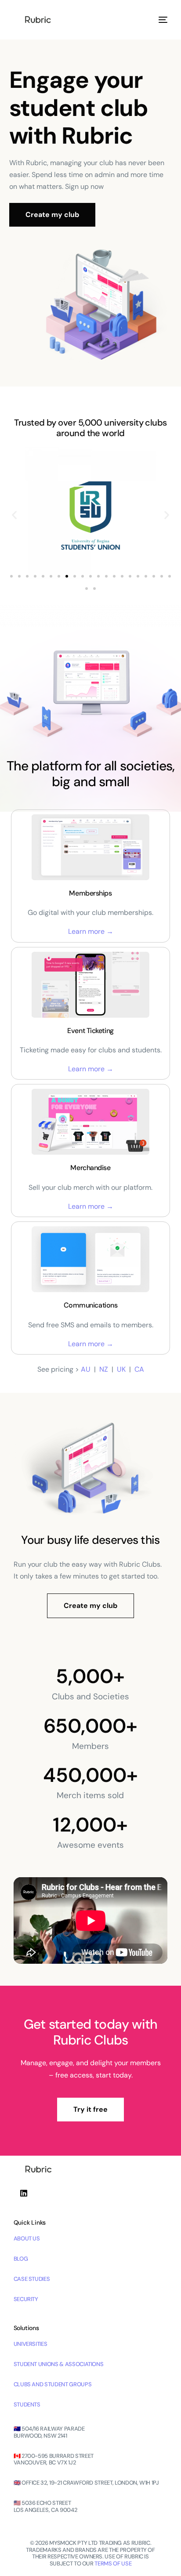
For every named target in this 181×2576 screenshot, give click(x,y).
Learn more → (91, 931)
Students (27, 2404)
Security (26, 2299)
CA (139, 1369)
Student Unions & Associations (59, 2364)
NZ (104, 1369)
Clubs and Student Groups (53, 2384)
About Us (27, 2238)
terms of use (113, 2563)
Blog (21, 2259)
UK (121, 1369)
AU (86, 1369)
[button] (14, 515)
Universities (31, 2344)
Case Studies (32, 2279)
